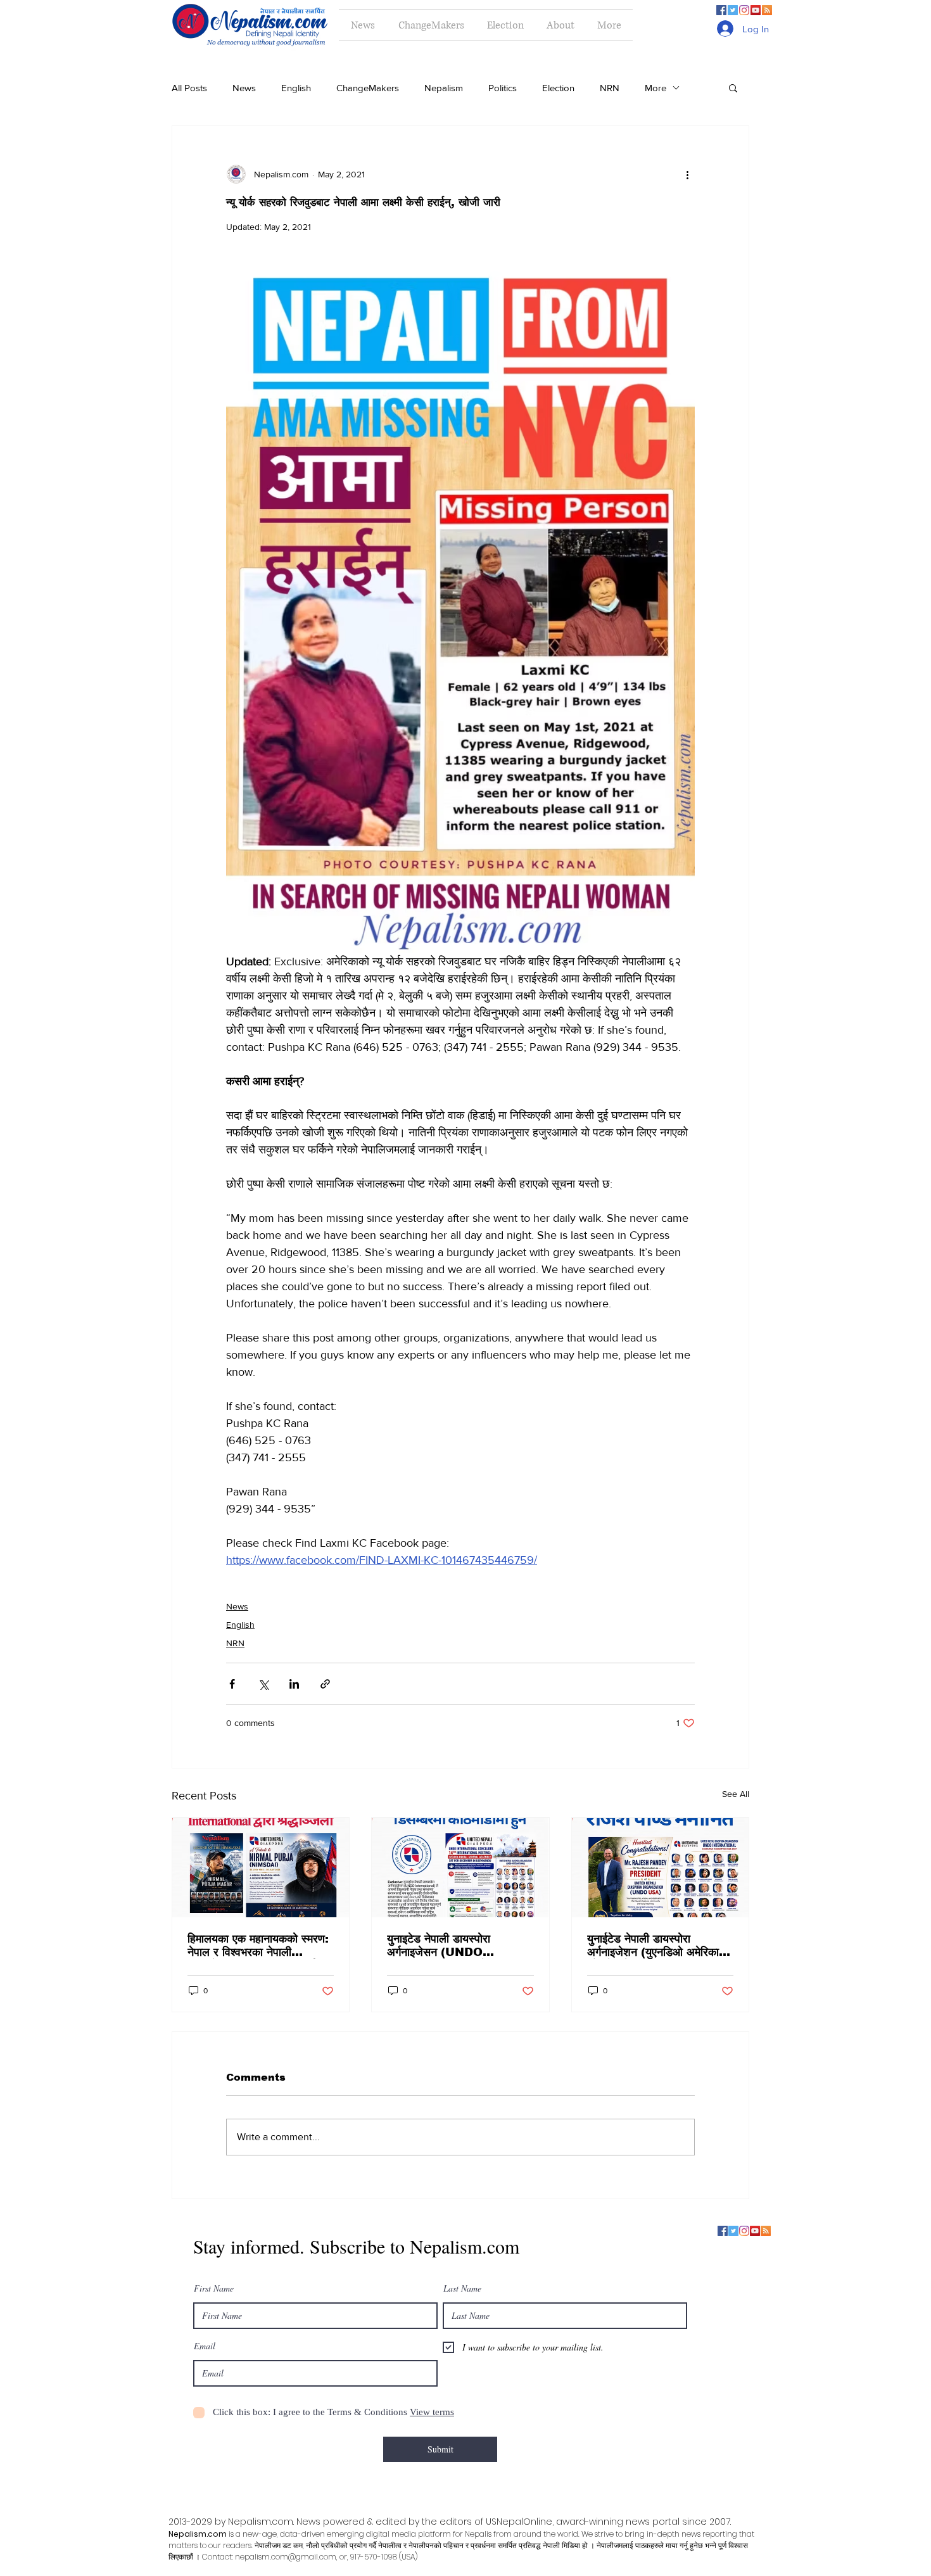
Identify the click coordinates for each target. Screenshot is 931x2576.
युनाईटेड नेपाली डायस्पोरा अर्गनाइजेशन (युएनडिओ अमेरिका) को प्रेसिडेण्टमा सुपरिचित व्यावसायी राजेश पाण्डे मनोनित (658, 1946)
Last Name (462, 2288)
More (655, 88)
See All (736, 1794)
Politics (503, 88)
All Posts (189, 88)
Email (205, 2346)
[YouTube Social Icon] (756, 10)
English (296, 88)
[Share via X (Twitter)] (263, 1684)
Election (558, 88)
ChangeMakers (368, 88)
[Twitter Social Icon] (733, 10)
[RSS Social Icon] (767, 10)
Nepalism (444, 88)
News (244, 88)
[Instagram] (744, 10)
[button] (733, 87)
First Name (214, 2288)
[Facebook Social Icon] (721, 10)
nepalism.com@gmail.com (286, 2557)
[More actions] (687, 174)
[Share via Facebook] (232, 1684)
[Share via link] (325, 1684)
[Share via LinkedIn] (294, 1684)
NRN (610, 88)
